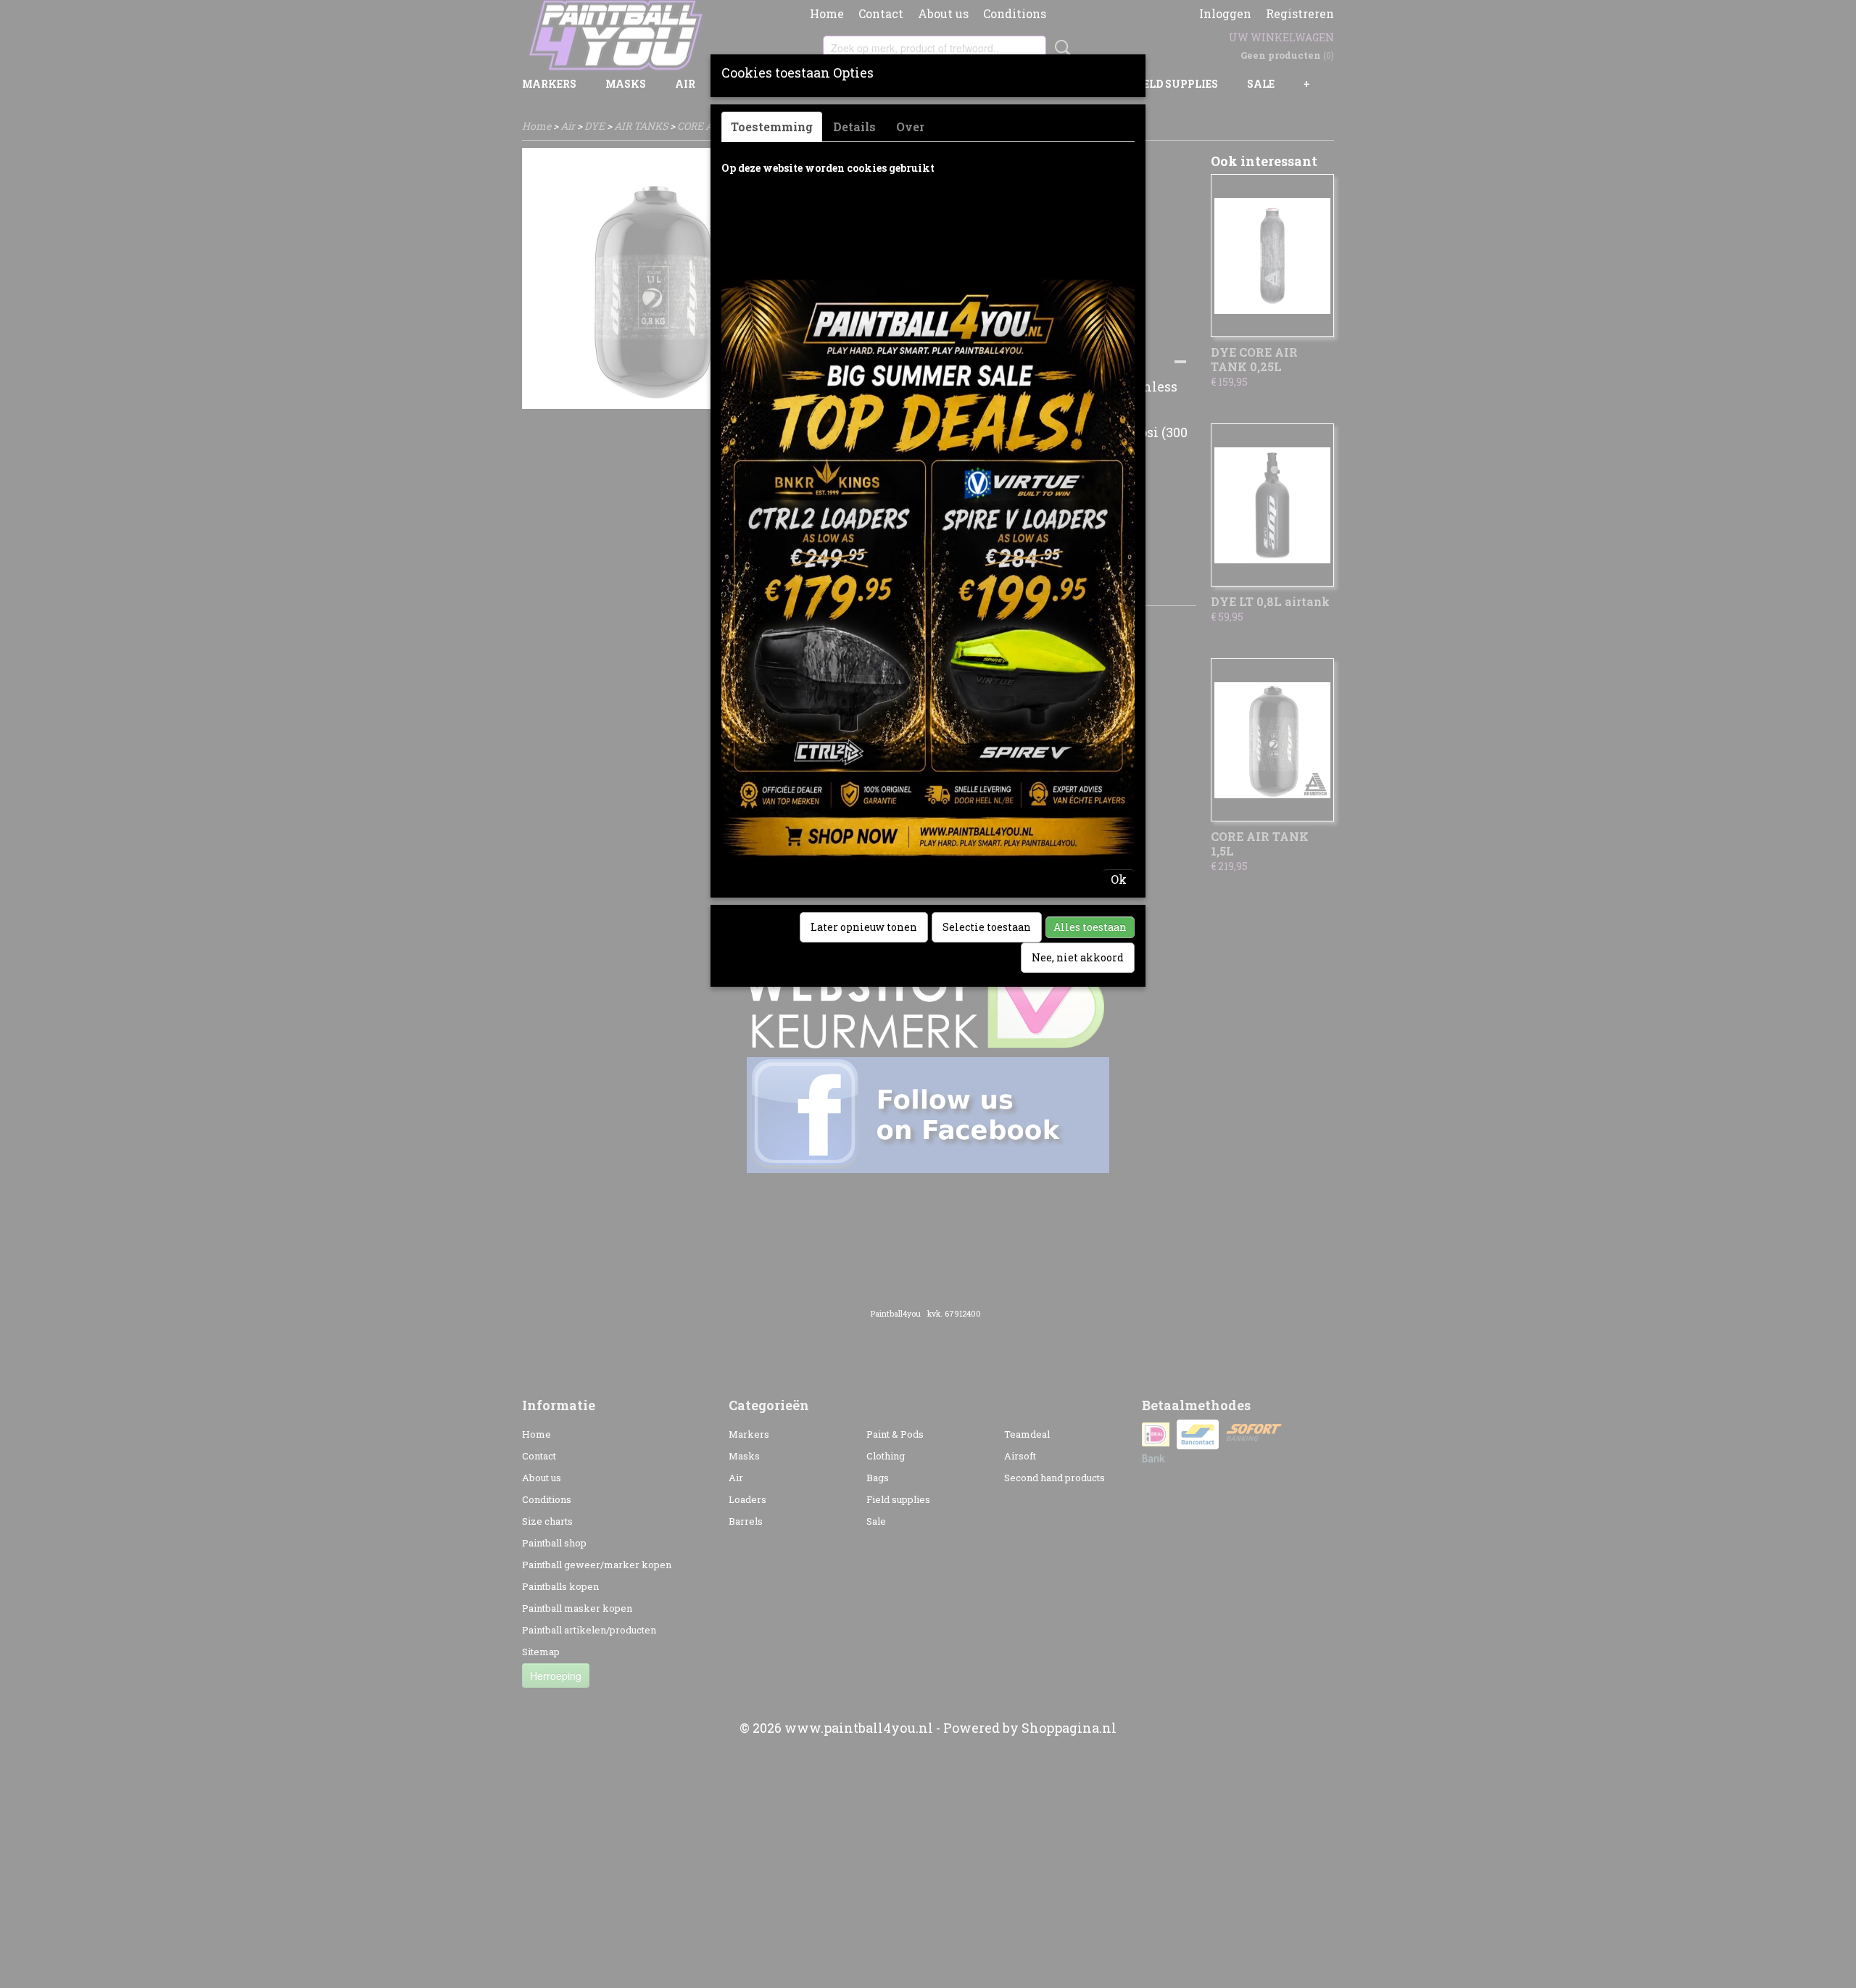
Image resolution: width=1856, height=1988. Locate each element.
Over (910, 127)
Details (854, 127)
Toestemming (772, 127)
